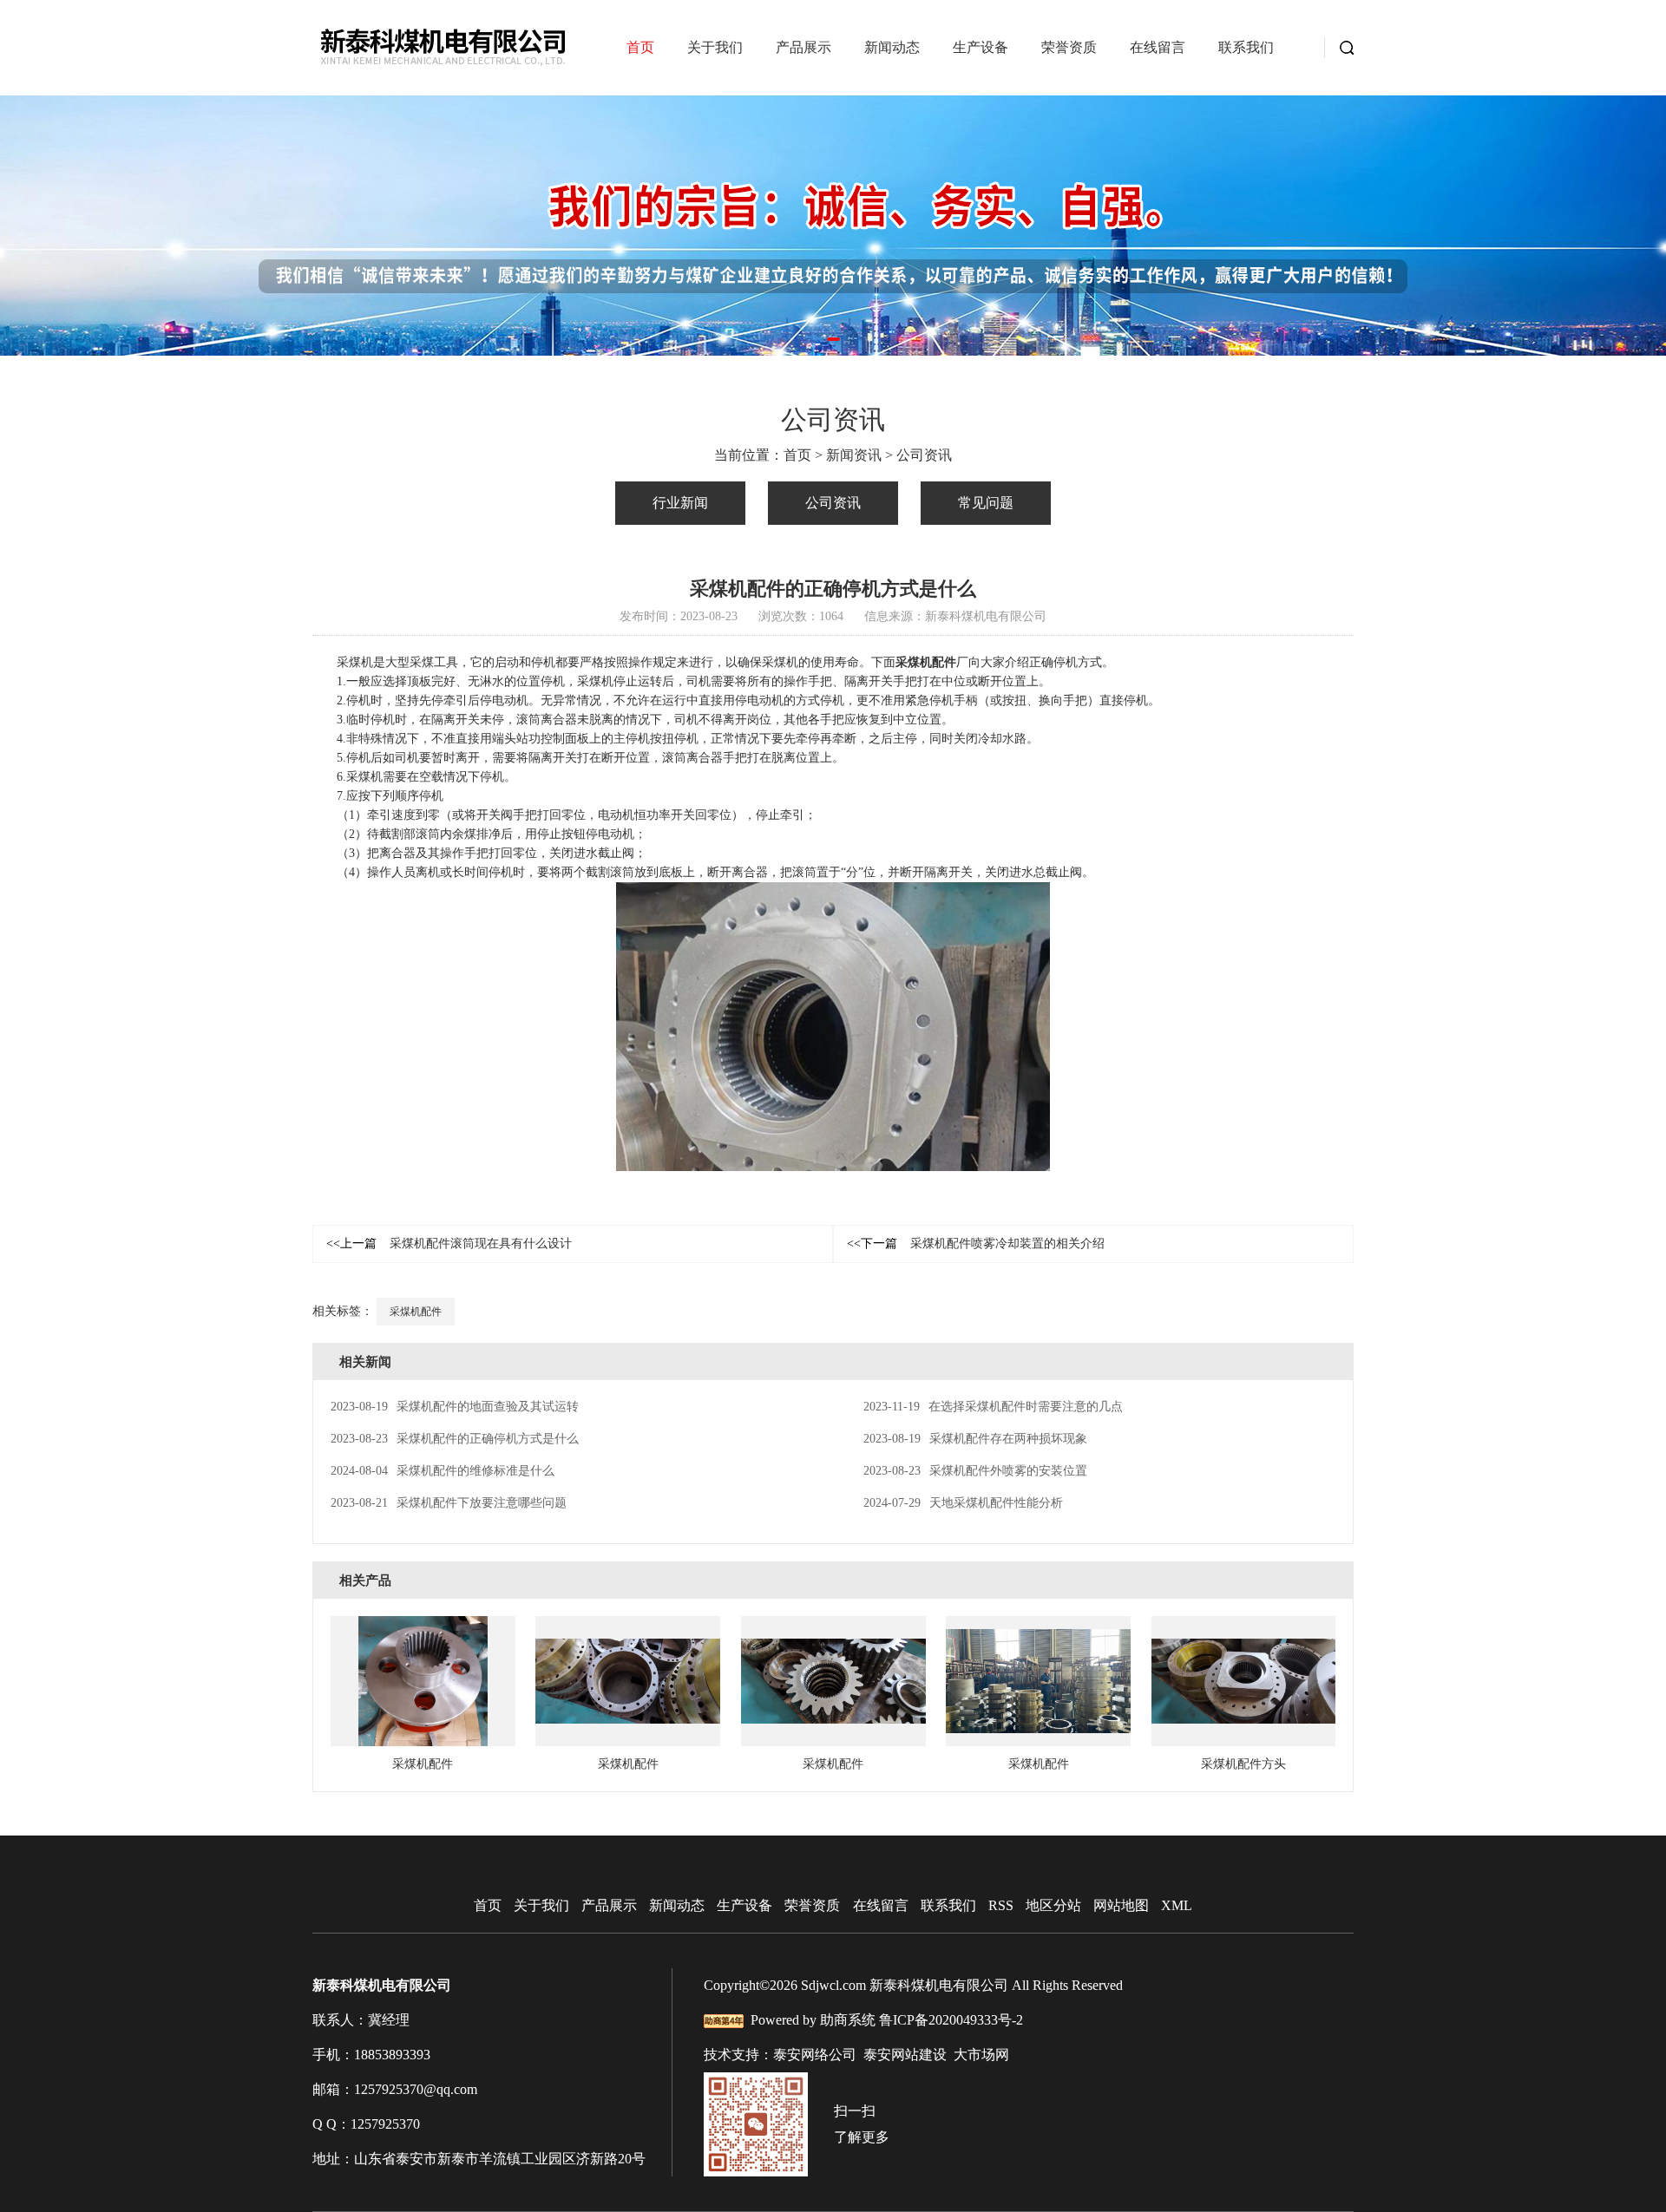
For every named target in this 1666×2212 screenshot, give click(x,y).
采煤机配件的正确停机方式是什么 (455, 1439)
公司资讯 (924, 455)
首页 (640, 47)
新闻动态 (892, 47)
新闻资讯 (854, 455)
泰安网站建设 (905, 2055)
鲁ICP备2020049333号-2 (951, 2020)
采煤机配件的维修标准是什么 (443, 1471)
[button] (833, 339)
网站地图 (1121, 1905)
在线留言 (1158, 47)
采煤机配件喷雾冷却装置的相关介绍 (976, 1243)
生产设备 (981, 47)
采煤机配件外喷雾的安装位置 (975, 1471)
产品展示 (803, 47)
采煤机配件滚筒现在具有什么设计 (449, 1243)
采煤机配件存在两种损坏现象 (975, 1439)
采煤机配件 (416, 1312)
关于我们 (715, 47)
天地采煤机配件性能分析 (963, 1503)
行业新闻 (680, 503)
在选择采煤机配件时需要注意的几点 (993, 1407)
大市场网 (981, 2055)
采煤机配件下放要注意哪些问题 (449, 1503)
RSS (1001, 1905)
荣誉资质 (1069, 47)
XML (1177, 1905)
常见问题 (986, 503)
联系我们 (1246, 47)
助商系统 (848, 2020)
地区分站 (1053, 1905)
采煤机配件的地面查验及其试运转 (455, 1407)
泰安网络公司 (815, 2055)
